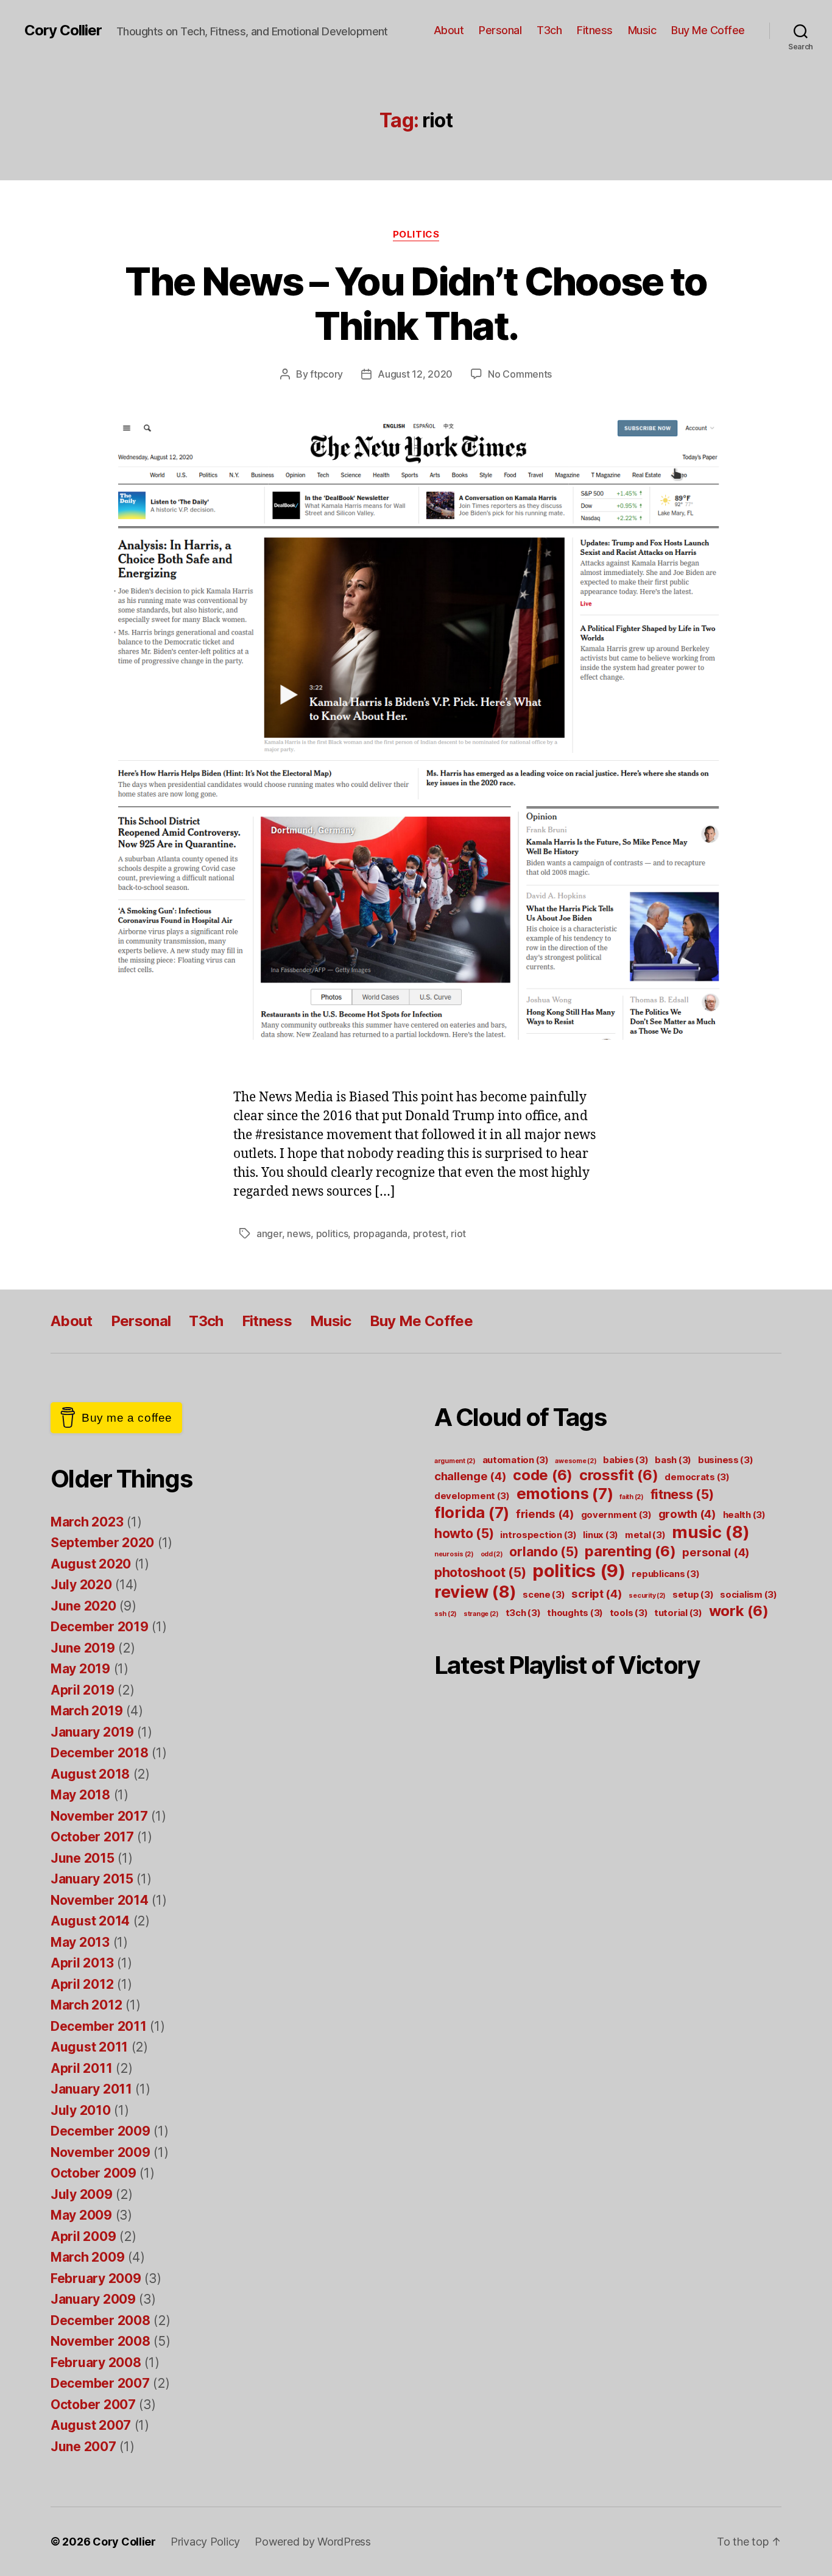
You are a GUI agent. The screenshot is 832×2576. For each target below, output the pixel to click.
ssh (446, 1614)
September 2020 (102, 1543)
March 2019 (86, 1711)
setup (693, 1594)
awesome (576, 1461)
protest (429, 1233)
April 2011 (81, 2068)
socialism (749, 1594)
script (597, 1593)
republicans (665, 1574)
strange (481, 1614)
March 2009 (87, 2257)
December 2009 (100, 2131)
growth (687, 1514)
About (449, 30)
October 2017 (92, 1837)
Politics (416, 235)
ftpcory (326, 374)
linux (601, 1535)
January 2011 (91, 2089)
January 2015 (92, 1879)
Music (642, 30)
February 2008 (96, 2363)
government (616, 1515)
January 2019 (92, 1732)
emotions (565, 1493)
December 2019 (100, 1627)
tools (629, 1613)
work (739, 1611)
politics (332, 1233)
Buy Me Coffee (708, 30)
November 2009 (100, 2152)
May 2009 (81, 2215)
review (475, 1592)
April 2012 (82, 1984)
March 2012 (86, 2005)
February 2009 (96, 2278)
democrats (697, 1477)
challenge (471, 1476)
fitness (682, 1494)
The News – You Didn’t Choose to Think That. (416, 303)
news (299, 1233)
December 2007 (100, 2383)
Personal (500, 30)
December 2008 (100, 2320)
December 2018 (100, 1753)
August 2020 (91, 1564)
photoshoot (480, 1572)
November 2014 (100, 1900)
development (472, 1496)
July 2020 (81, 1585)
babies (626, 1460)
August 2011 (89, 2047)
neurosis (454, 1554)
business (726, 1460)
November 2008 (100, 2341)
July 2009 (82, 2194)
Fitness (595, 30)
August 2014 (90, 1921)
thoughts (575, 1613)
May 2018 (80, 1795)
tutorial (678, 1613)
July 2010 (81, 2110)
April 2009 (83, 2236)
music (711, 1532)
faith (632, 1497)
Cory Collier (63, 30)
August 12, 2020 (415, 374)
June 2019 (83, 1648)
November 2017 (99, 1816)
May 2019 (80, 1669)
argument (455, 1461)
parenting (630, 1551)
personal (716, 1552)
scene (544, 1594)
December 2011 (99, 2026)
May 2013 (80, 1942)
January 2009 (93, 2299)
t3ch (523, 1613)
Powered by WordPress (313, 2542)
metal (645, 1535)
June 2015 (83, 1858)
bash (673, 1460)
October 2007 (93, 2405)
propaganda (380, 1233)
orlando (544, 1551)
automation (516, 1460)
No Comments (520, 374)
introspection (538, 1535)
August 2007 (91, 2425)
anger (269, 1233)
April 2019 (82, 1690)
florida (472, 1512)
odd (492, 1554)
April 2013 (82, 1963)
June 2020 (83, 1606)
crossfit (619, 1475)
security (647, 1596)
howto (464, 1533)
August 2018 (90, 1774)
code (543, 1475)
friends (545, 1514)
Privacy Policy (205, 2542)
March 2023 (87, 1522)
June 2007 (83, 2447)
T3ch (549, 30)
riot (458, 1233)
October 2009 (93, 2173)
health (744, 1515)
